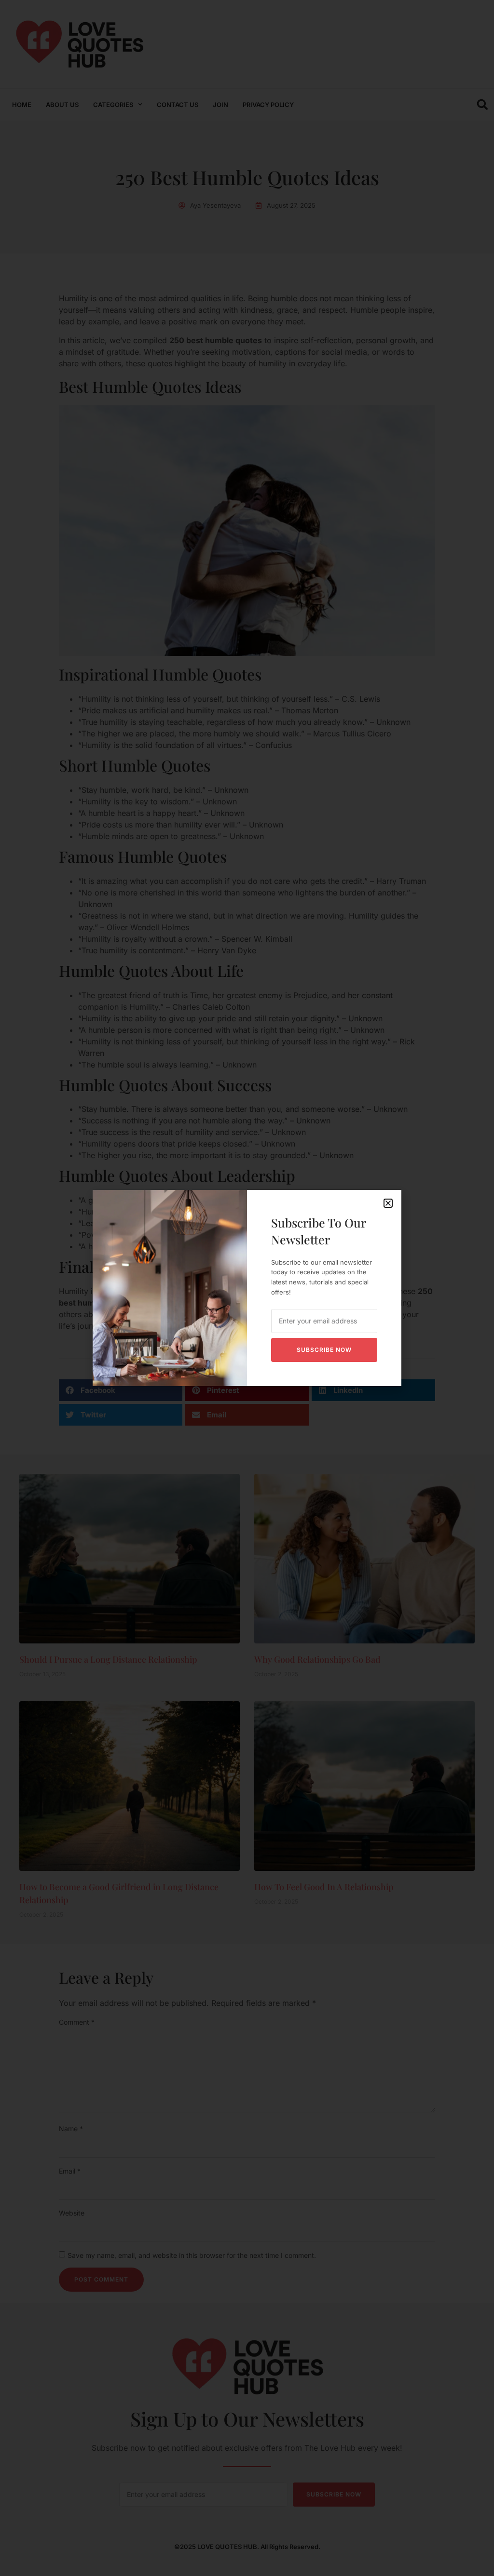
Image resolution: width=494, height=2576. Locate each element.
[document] (247, 1288)
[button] (388, 1203)
